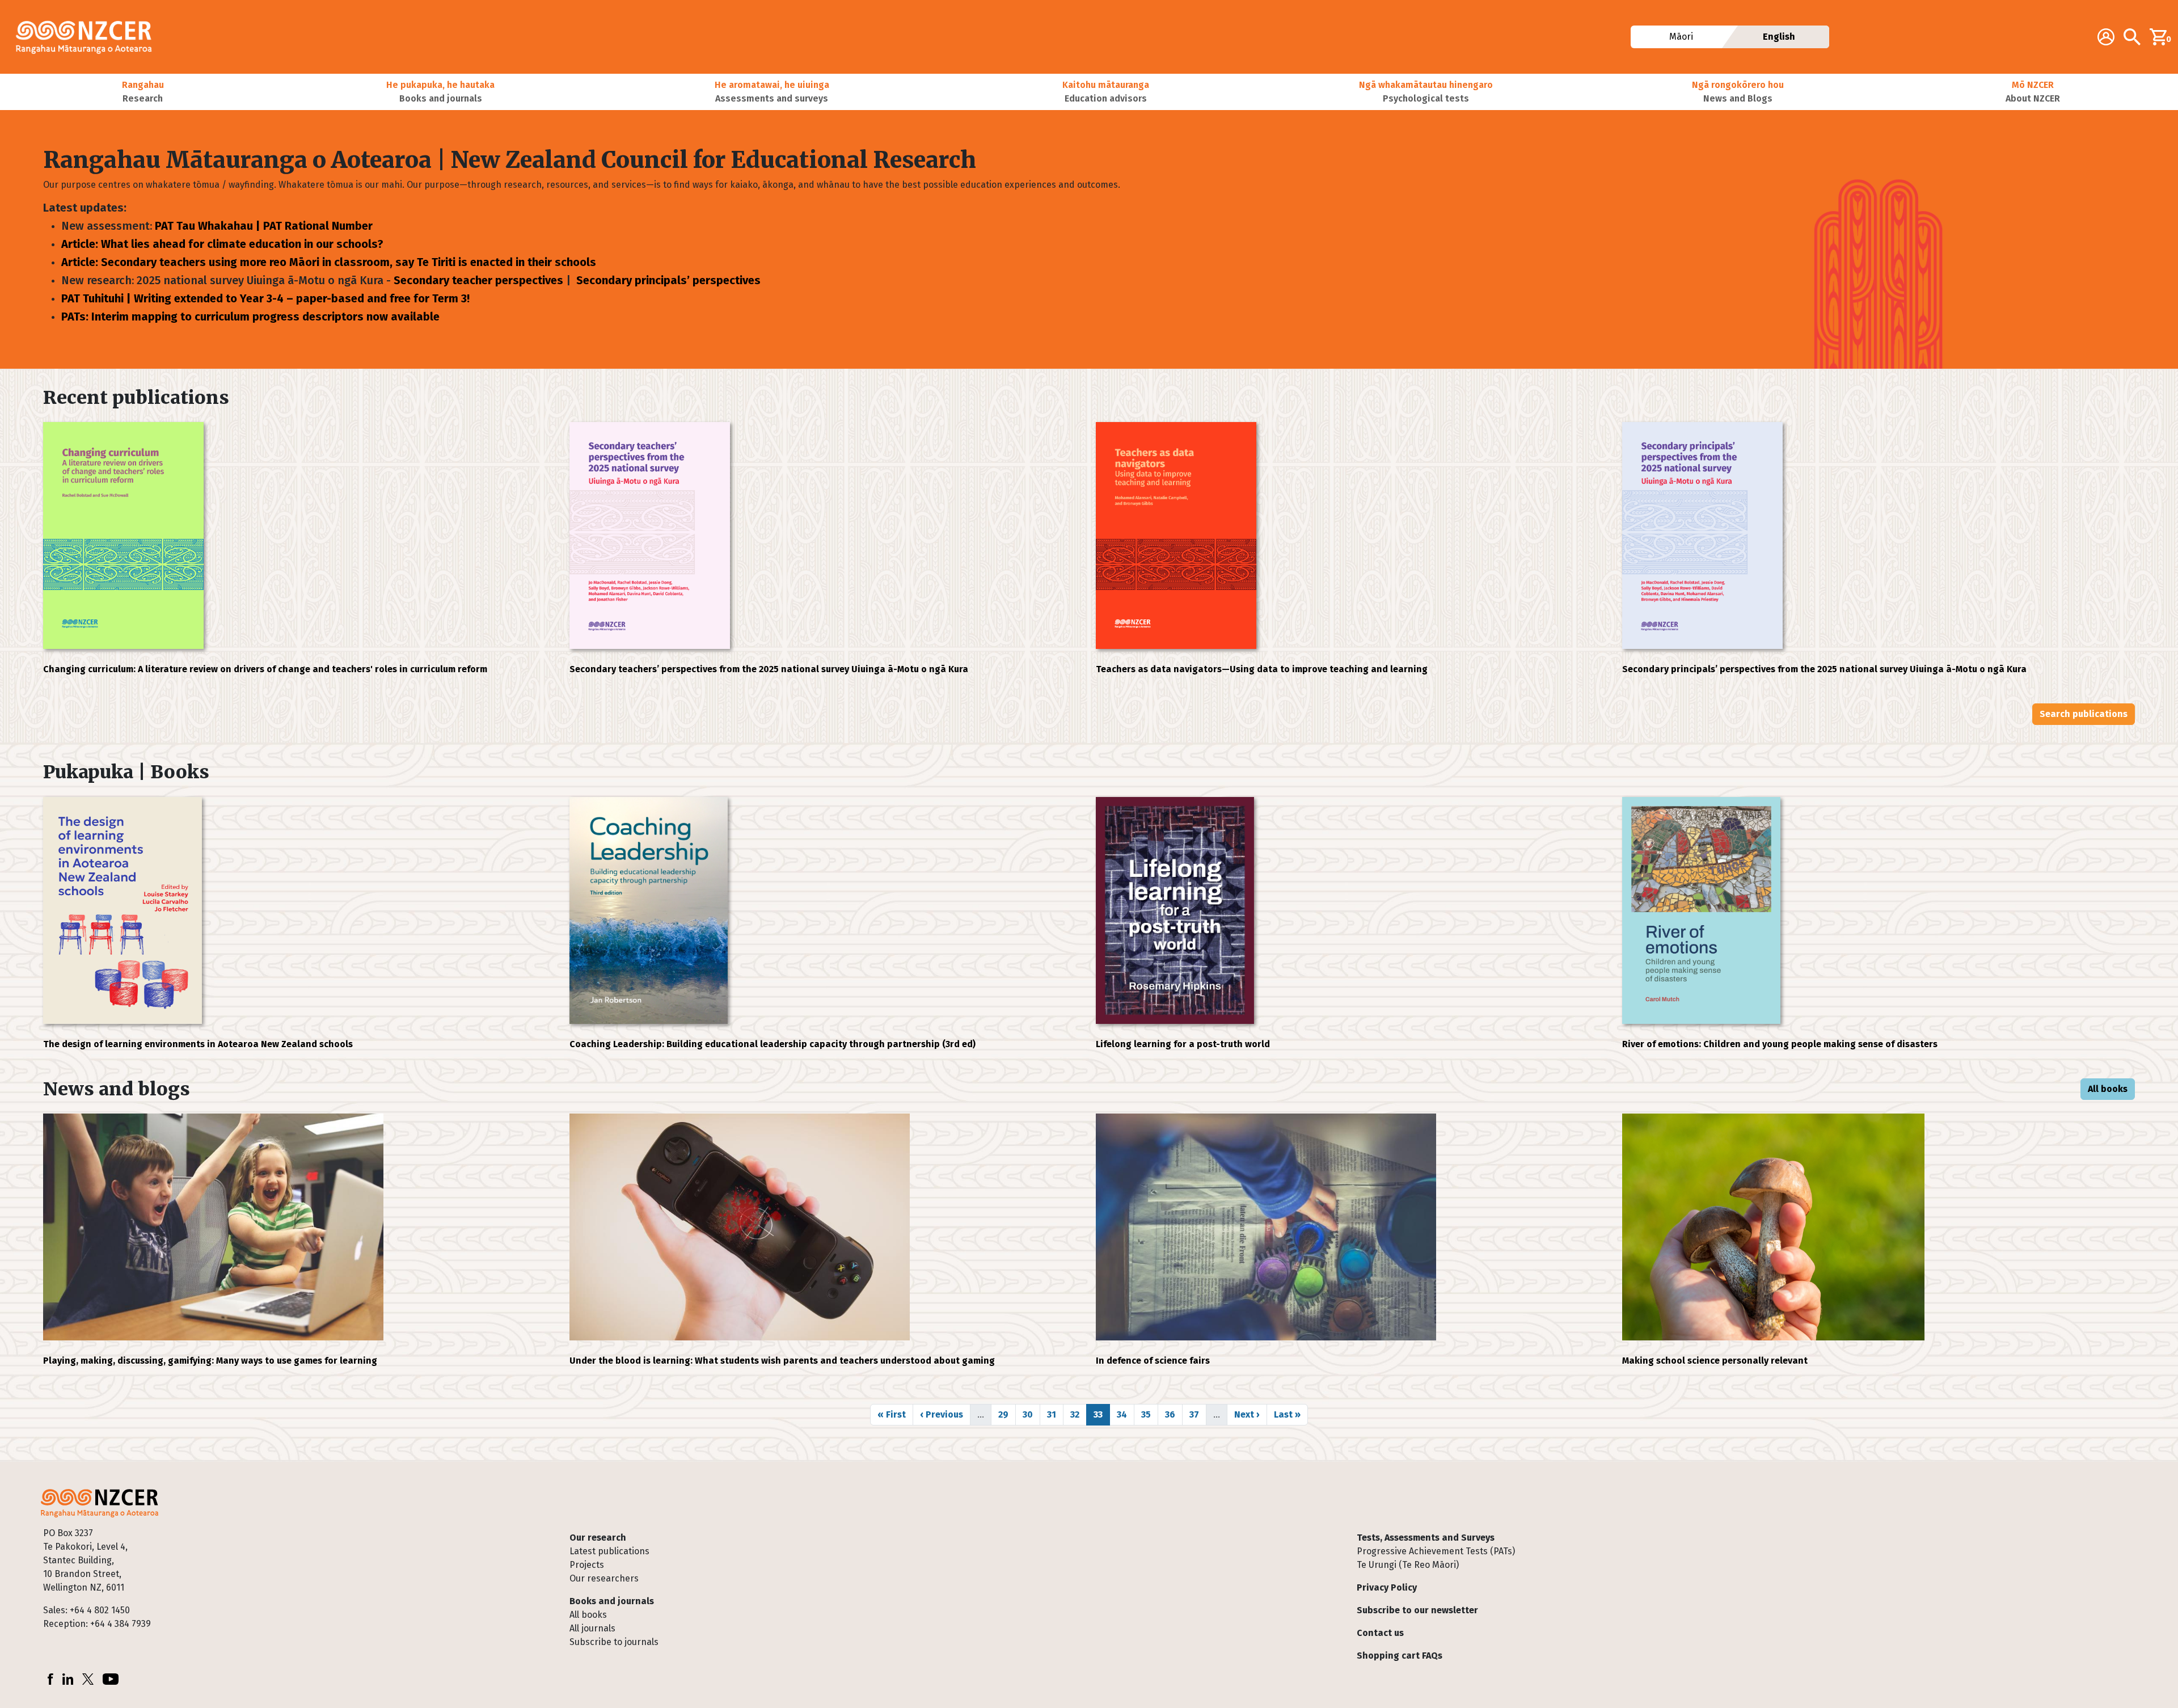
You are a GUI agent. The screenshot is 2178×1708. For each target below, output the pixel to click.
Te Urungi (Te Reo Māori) (1408, 1565)
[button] (143, 92)
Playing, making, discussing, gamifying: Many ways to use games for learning (210, 1361)
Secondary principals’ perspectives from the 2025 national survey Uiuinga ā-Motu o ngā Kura (1824, 669)
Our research (598, 1538)
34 (1125, 1414)
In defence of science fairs (1153, 1361)
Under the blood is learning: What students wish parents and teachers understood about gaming (782, 1361)
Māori (1681, 37)
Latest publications (609, 1551)
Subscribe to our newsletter (1417, 1610)
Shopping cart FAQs (1400, 1656)
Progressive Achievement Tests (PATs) (1436, 1551)
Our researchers (604, 1578)
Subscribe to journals (614, 1642)
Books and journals (612, 1601)
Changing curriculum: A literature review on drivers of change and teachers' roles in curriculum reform (265, 669)
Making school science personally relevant (1715, 1361)
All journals (592, 1628)
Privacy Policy (1387, 1587)
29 (1007, 1414)
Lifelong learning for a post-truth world (1183, 1044)
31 (1055, 1414)
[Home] (88, 37)
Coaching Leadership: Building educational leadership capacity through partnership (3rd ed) (773, 1044)
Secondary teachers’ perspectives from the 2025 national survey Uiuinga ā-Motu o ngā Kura (769, 669)
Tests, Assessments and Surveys (1426, 1538)
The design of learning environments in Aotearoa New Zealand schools (198, 1044)
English (1779, 37)
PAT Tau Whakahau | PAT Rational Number (264, 226)
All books (2108, 1089)
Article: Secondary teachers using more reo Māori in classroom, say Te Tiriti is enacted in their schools (329, 262)
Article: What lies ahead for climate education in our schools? (222, 244)
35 (1149, 1414)
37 (1198, 1414)
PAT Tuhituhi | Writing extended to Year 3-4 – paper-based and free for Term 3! (265, 298)
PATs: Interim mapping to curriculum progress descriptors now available (250, 317)
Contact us (1380, 1633)
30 (1031, 1414)
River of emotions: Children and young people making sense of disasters (1780, 1044)
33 (1101, 1414)
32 (1078, 1414)
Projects (587, 1565)
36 (1174, 1414)
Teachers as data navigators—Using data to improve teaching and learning (1262, 669)
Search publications (2084, 714)
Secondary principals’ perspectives (668, 280)
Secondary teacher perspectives (478, 280)
